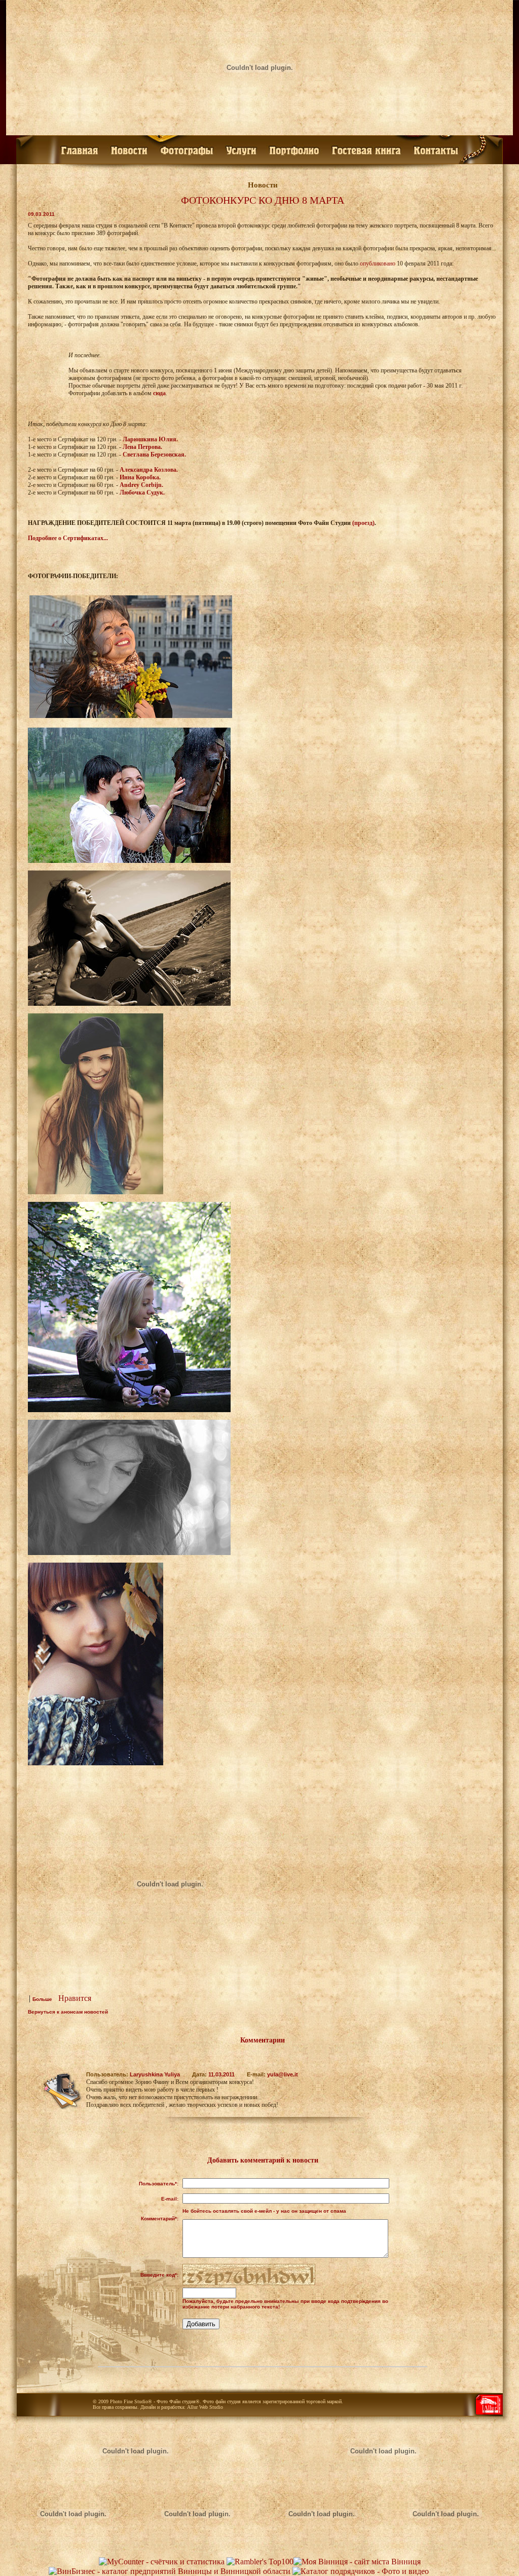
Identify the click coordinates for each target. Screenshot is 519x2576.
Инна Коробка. (140, 477)
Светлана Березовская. (154, 454)
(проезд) (363, 523)
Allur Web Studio (205, 2407)
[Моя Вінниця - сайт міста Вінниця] (357, 2562)
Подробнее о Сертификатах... (68, 538)
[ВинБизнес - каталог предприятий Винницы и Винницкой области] (170, 2571)
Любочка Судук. (142, 493)
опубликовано (378, 263)
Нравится (75, 1998)
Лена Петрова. (142, 447)
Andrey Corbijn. (141, 485)
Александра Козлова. (149, 470)
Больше (42, 1999)
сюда (159, 393)
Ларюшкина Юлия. (150, 439)
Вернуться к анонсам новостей (68, 2012)
